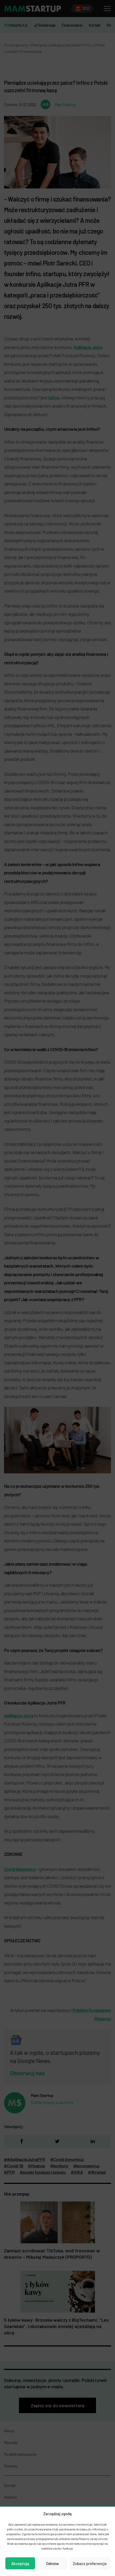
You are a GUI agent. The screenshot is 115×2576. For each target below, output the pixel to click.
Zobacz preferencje (90, 2563)
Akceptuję (20, 2563)
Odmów (52, 2563)
